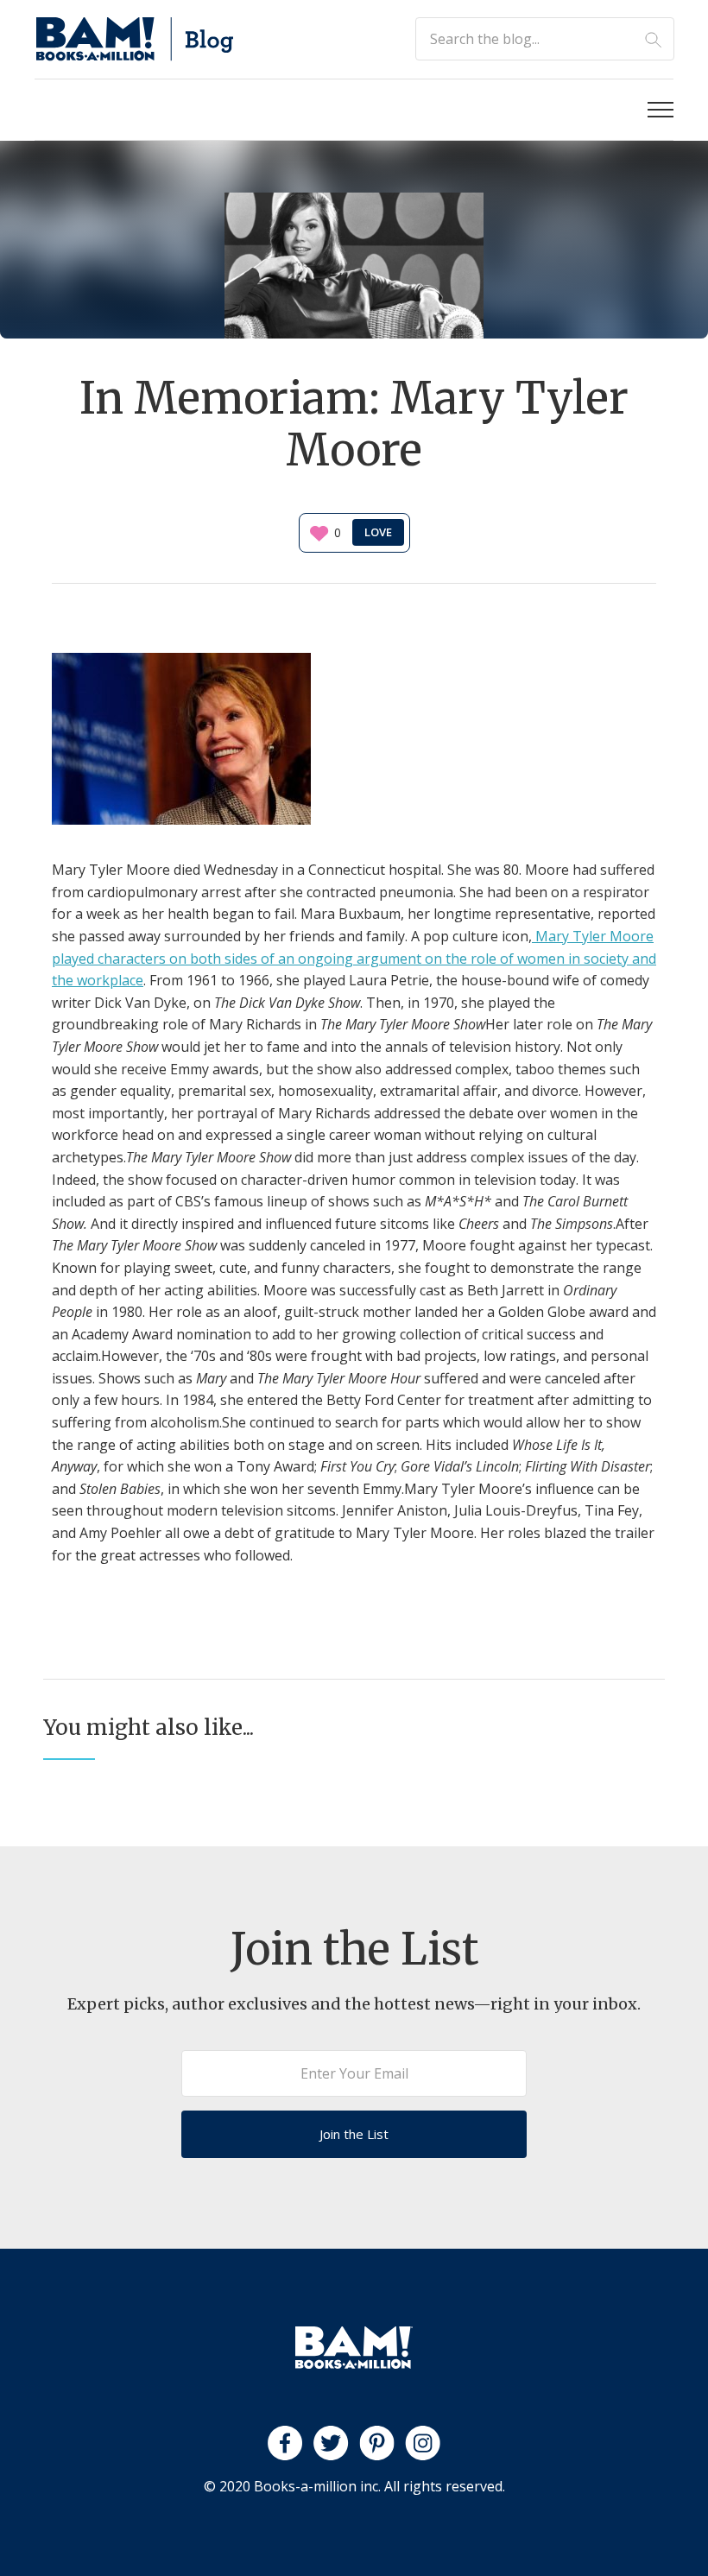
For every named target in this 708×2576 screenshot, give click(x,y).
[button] (661, 110)
